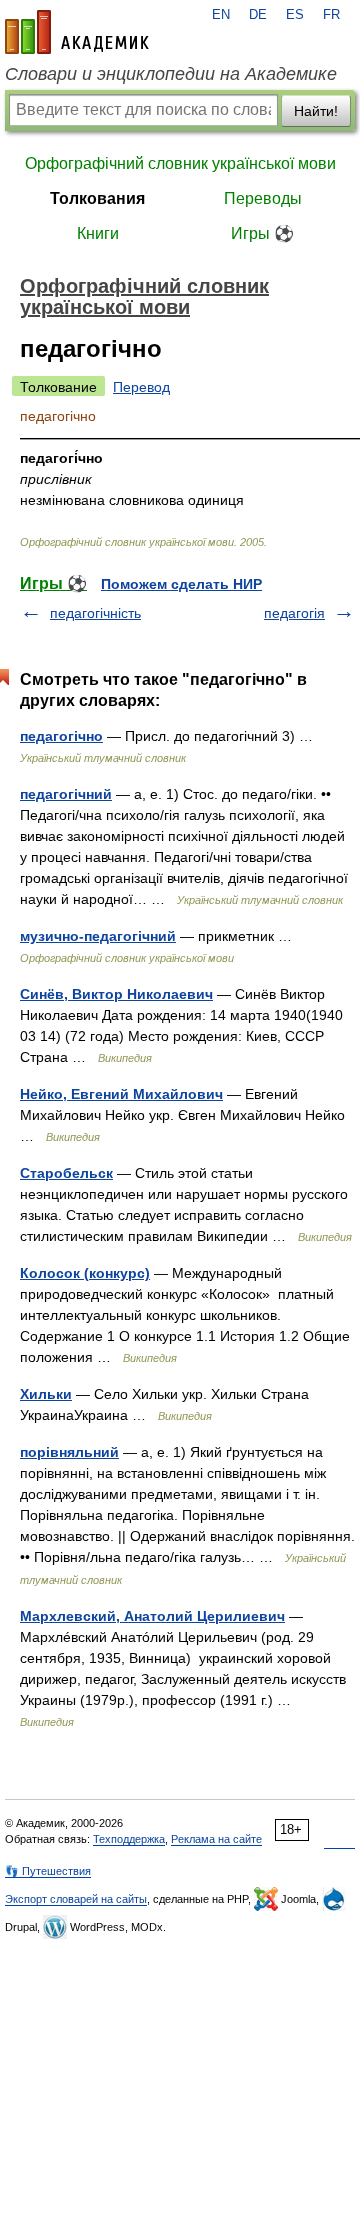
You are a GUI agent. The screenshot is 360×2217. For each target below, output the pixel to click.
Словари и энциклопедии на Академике (171, 74)
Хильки (46, 1394)
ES (295, 15)
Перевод (141, 387)
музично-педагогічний (98, 936)
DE (258, 15)
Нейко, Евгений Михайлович (121, 1094)
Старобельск (66, 1173)
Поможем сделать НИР (181, 584)
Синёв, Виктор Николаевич (116, 994)
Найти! (316, 111)
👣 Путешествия (48, 1871)
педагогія (294, 613)
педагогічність (95, 613)
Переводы (263, 198)
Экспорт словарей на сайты (76, 1899)
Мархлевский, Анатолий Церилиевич (152, 1616)
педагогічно (61, 736)
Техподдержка (129, 1839)
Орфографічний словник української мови (180, 163)
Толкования (97, 198)
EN (221, 15)
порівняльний (69, 1452)
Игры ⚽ (262, 233)
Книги (98, 233)
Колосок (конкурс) (85, 1273)
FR (331, 15)
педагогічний (66, 794)
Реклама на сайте (216, 1839)
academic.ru (77, 32)
